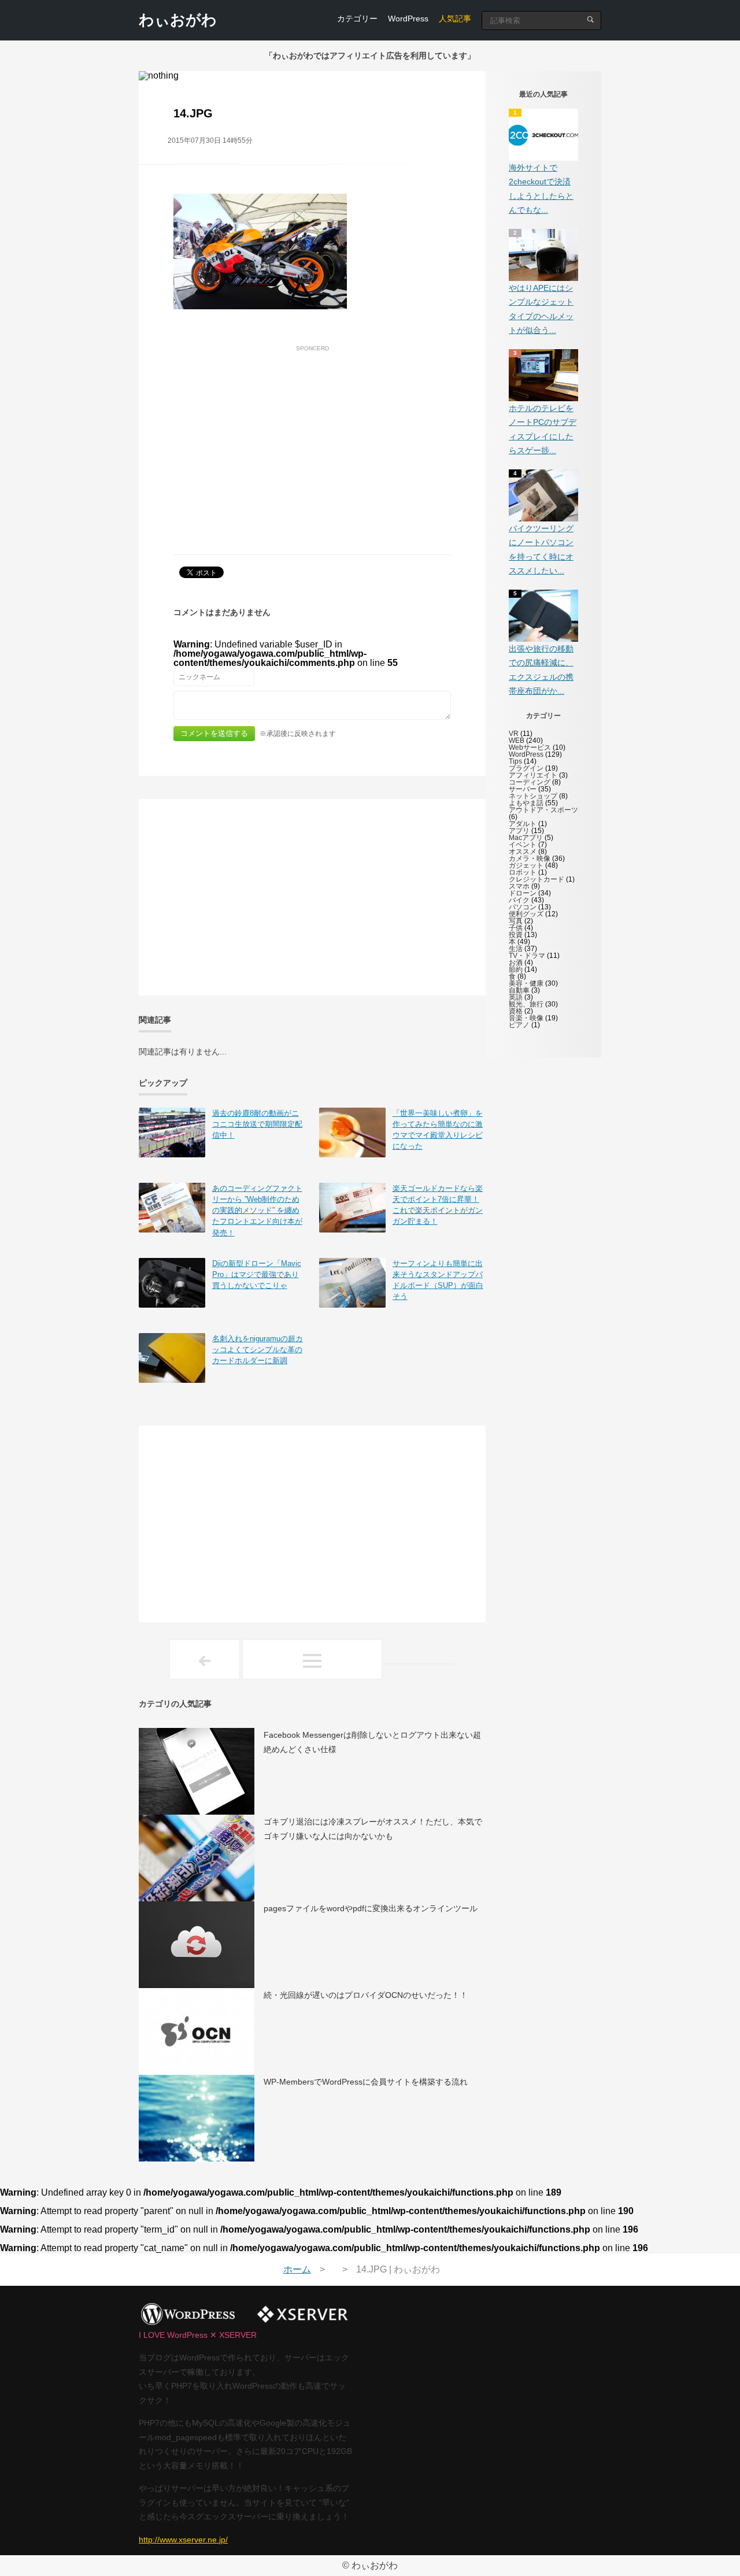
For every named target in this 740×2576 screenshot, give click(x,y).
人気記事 (455, 18)
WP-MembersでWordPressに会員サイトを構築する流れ (366, 2082)
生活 (516, 949)
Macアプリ (526, 838)
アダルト (523, 824)
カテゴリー (357, 18)
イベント (523, 845)
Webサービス (530, 747)
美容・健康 (526, 983)
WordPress (408, 18)
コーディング (530, 782)
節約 (516, 969)
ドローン (523, 893)
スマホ (519, 886)
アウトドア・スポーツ (543, 810)
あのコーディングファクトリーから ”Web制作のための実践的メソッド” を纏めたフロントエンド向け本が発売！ (257, 1211)
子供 (516, 928)
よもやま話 (526, 803)
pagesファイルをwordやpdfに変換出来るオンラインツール (371, 1908)
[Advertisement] (312, 437)
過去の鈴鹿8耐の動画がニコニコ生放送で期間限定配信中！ (257, 1124)
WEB (517, 741)
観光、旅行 (526, 1004)
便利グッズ (526, 914)
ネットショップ (533, 796)
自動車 (519, 990)
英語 (516, 997)
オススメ (523, 852)
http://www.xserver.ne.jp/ (183, 2540)
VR (514, 734)
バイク (519, 900)
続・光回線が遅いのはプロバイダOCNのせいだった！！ (366, 1995)
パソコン (523, 907)
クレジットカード (536, 879)
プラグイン (526, 768)
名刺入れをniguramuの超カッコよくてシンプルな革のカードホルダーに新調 (258, 1350)
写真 (516, 921)
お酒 (516, 963)
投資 (516, 935)
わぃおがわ (178, 20)
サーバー (523, 789)
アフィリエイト (533, 775)
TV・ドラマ (527, 956)
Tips (515, 761)
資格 (516, 1011)
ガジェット (526, 865)
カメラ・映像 (530, 858)
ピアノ (519, 1025)
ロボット (523, 872)
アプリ (519, 831)
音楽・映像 (526, 1018)
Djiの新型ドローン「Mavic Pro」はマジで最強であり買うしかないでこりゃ (257, 1274)
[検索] (591, 19)
